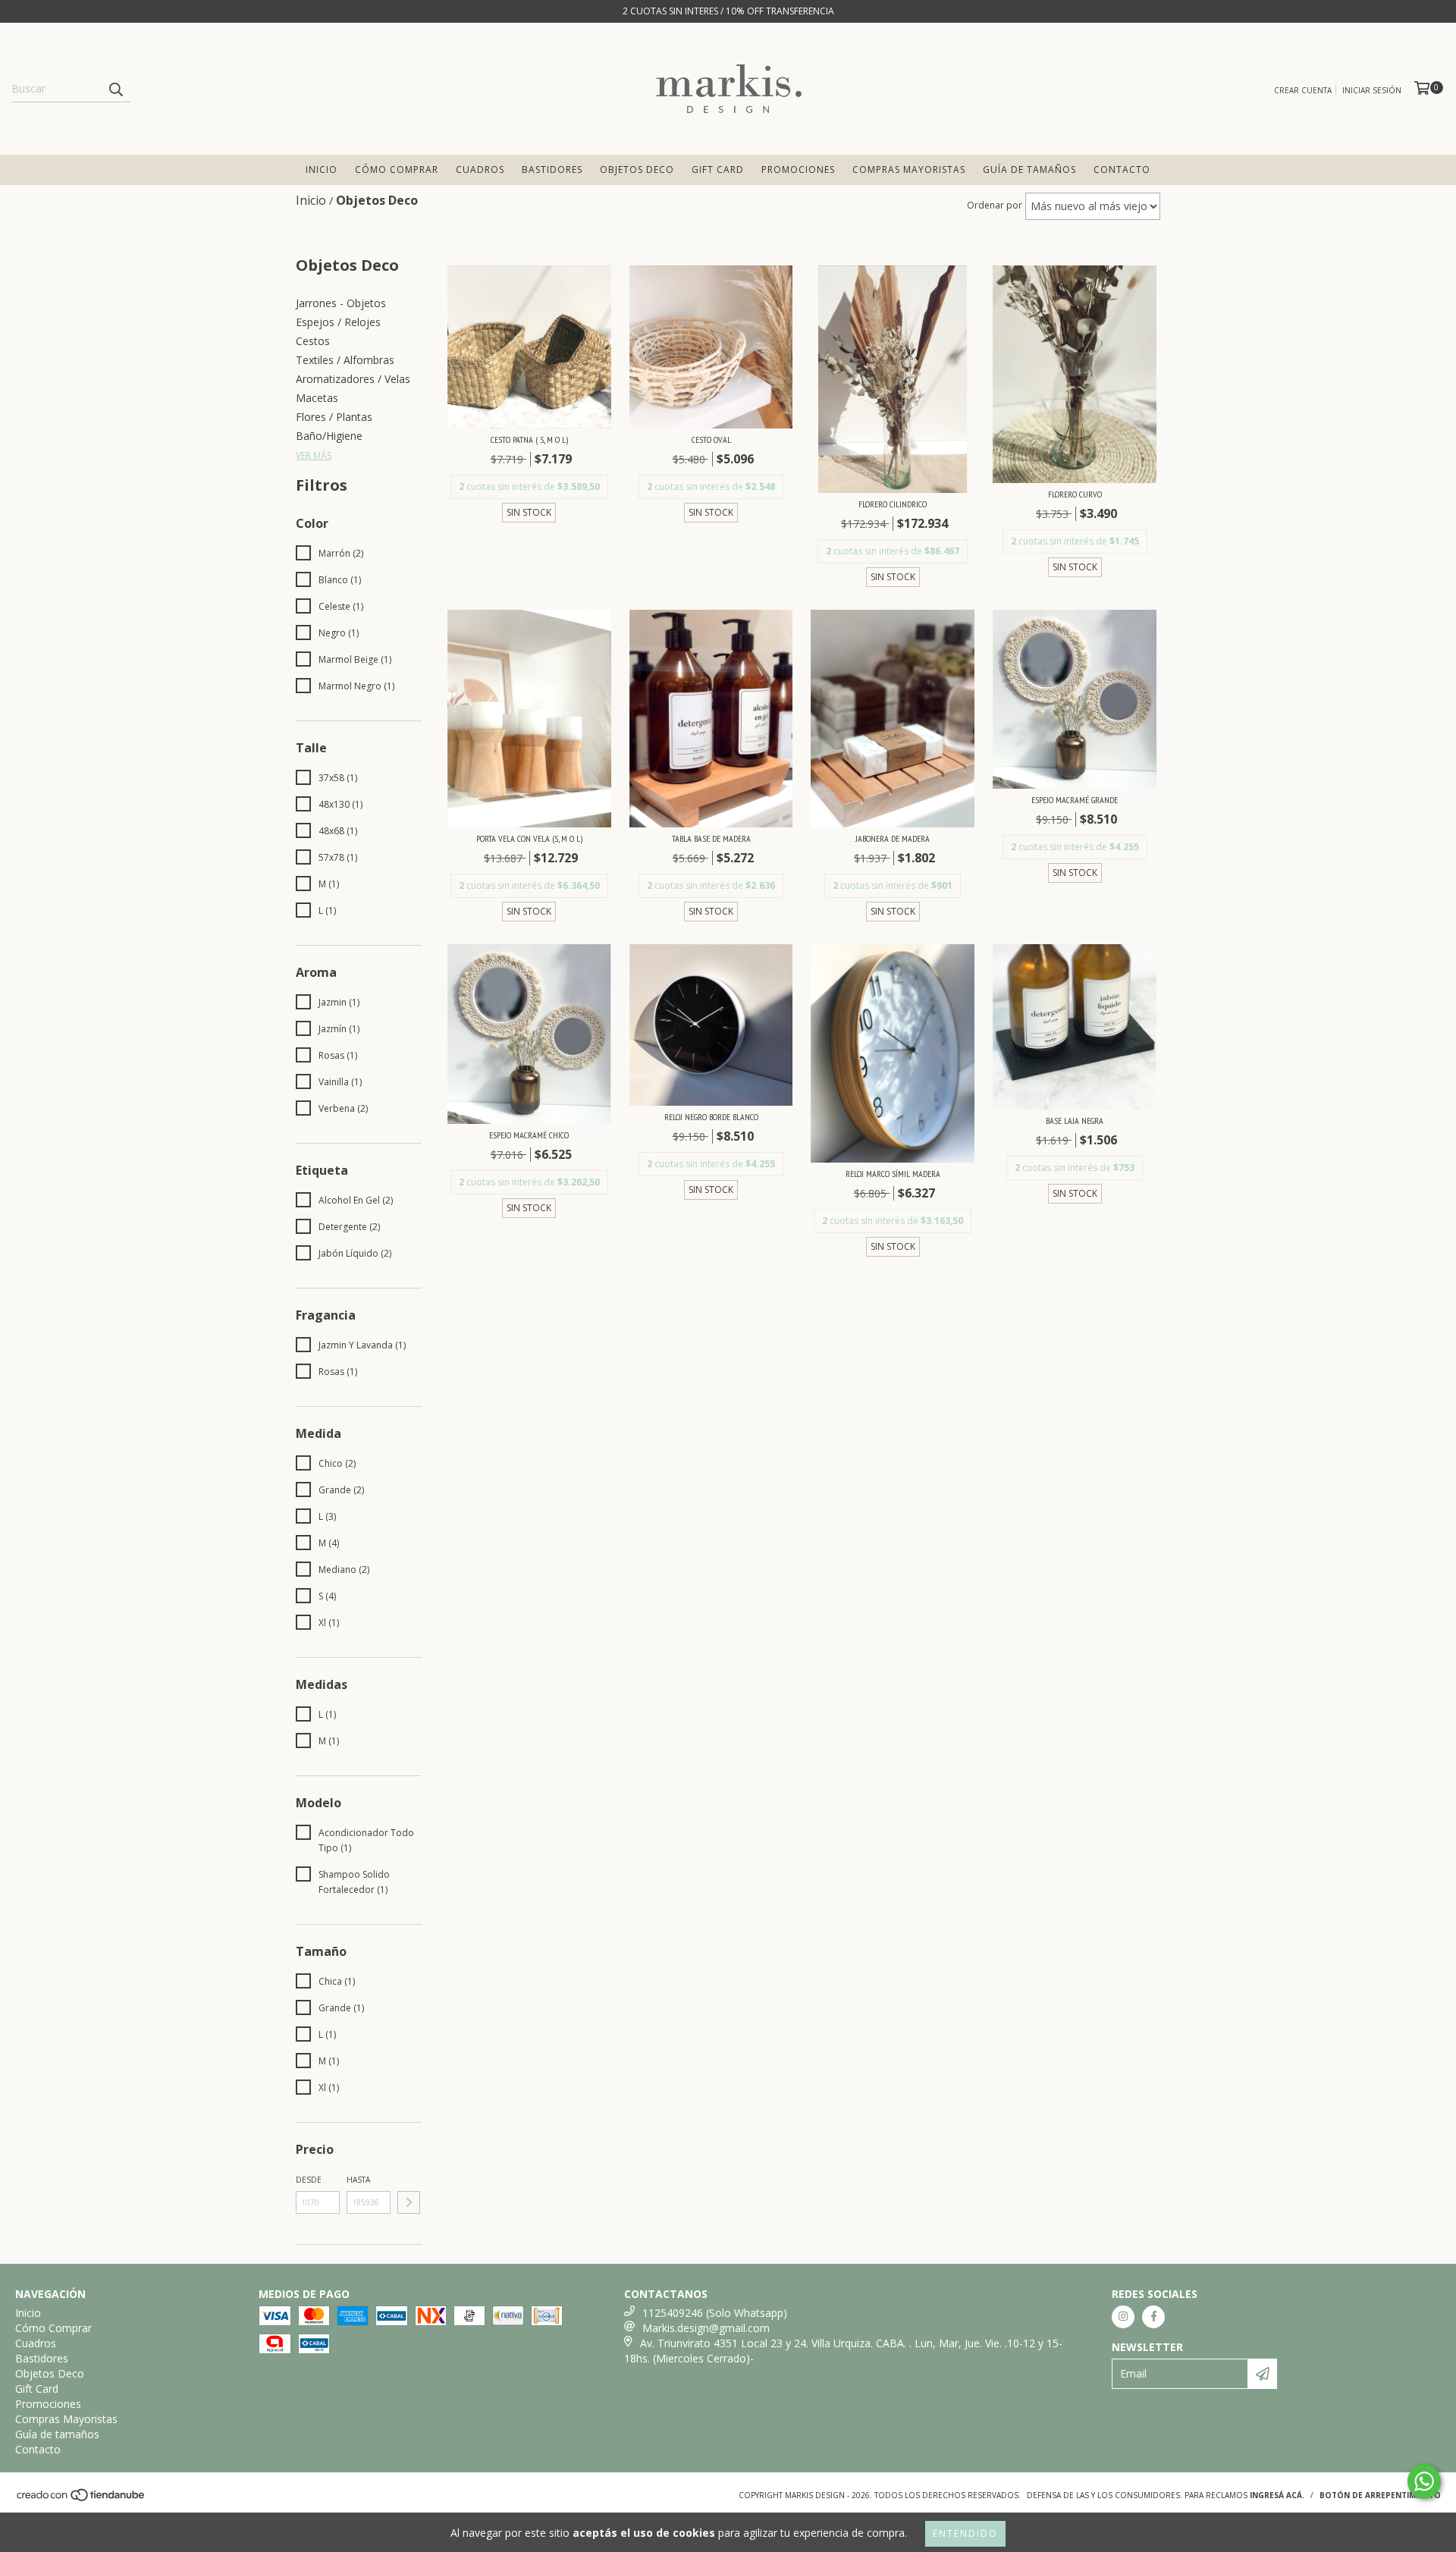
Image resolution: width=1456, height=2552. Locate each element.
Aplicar (409, 2202)
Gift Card (718, 170)
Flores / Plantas (334, 417)
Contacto (1122, 170)
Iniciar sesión (1372, 90)
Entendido (965, 2533)
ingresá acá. (1277, 2495)
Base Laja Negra (1075, 1121)
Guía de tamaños (1029, 170)
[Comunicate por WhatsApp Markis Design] (1424, 2481)
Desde (309, 2180)
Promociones (798, 170)
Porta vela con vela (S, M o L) (529, 838)
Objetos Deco (637, 170)
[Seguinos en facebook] (1153, 2317)
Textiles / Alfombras (345, 360)
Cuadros (480, 170)
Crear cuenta (1303, 90)
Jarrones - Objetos (341, 303)
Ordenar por (995, 205)
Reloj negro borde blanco (711, 1117)
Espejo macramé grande (1075, 800)
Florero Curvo (1075, 494)
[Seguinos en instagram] (1123, 2317)
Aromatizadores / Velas (353, 379)
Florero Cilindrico (893, 504)
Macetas (317, 398)
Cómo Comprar (397, 170)
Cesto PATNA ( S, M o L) (529, 439)
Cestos (313, 341)
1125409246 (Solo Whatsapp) (715, 2313)
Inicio (322, 170)
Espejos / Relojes (338, 322)
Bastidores (552, 170)
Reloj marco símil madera (893, 1174)
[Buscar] (115, 89)
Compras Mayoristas (909, 170)
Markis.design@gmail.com (706, 2328)
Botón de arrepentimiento (1380, 2495)
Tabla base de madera (711, 838)
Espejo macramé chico (529, 1135)
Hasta (358, 2180)
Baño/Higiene (329, 436)
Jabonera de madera (893, 838)
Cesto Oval (711, 439)
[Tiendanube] (82, 2499)
